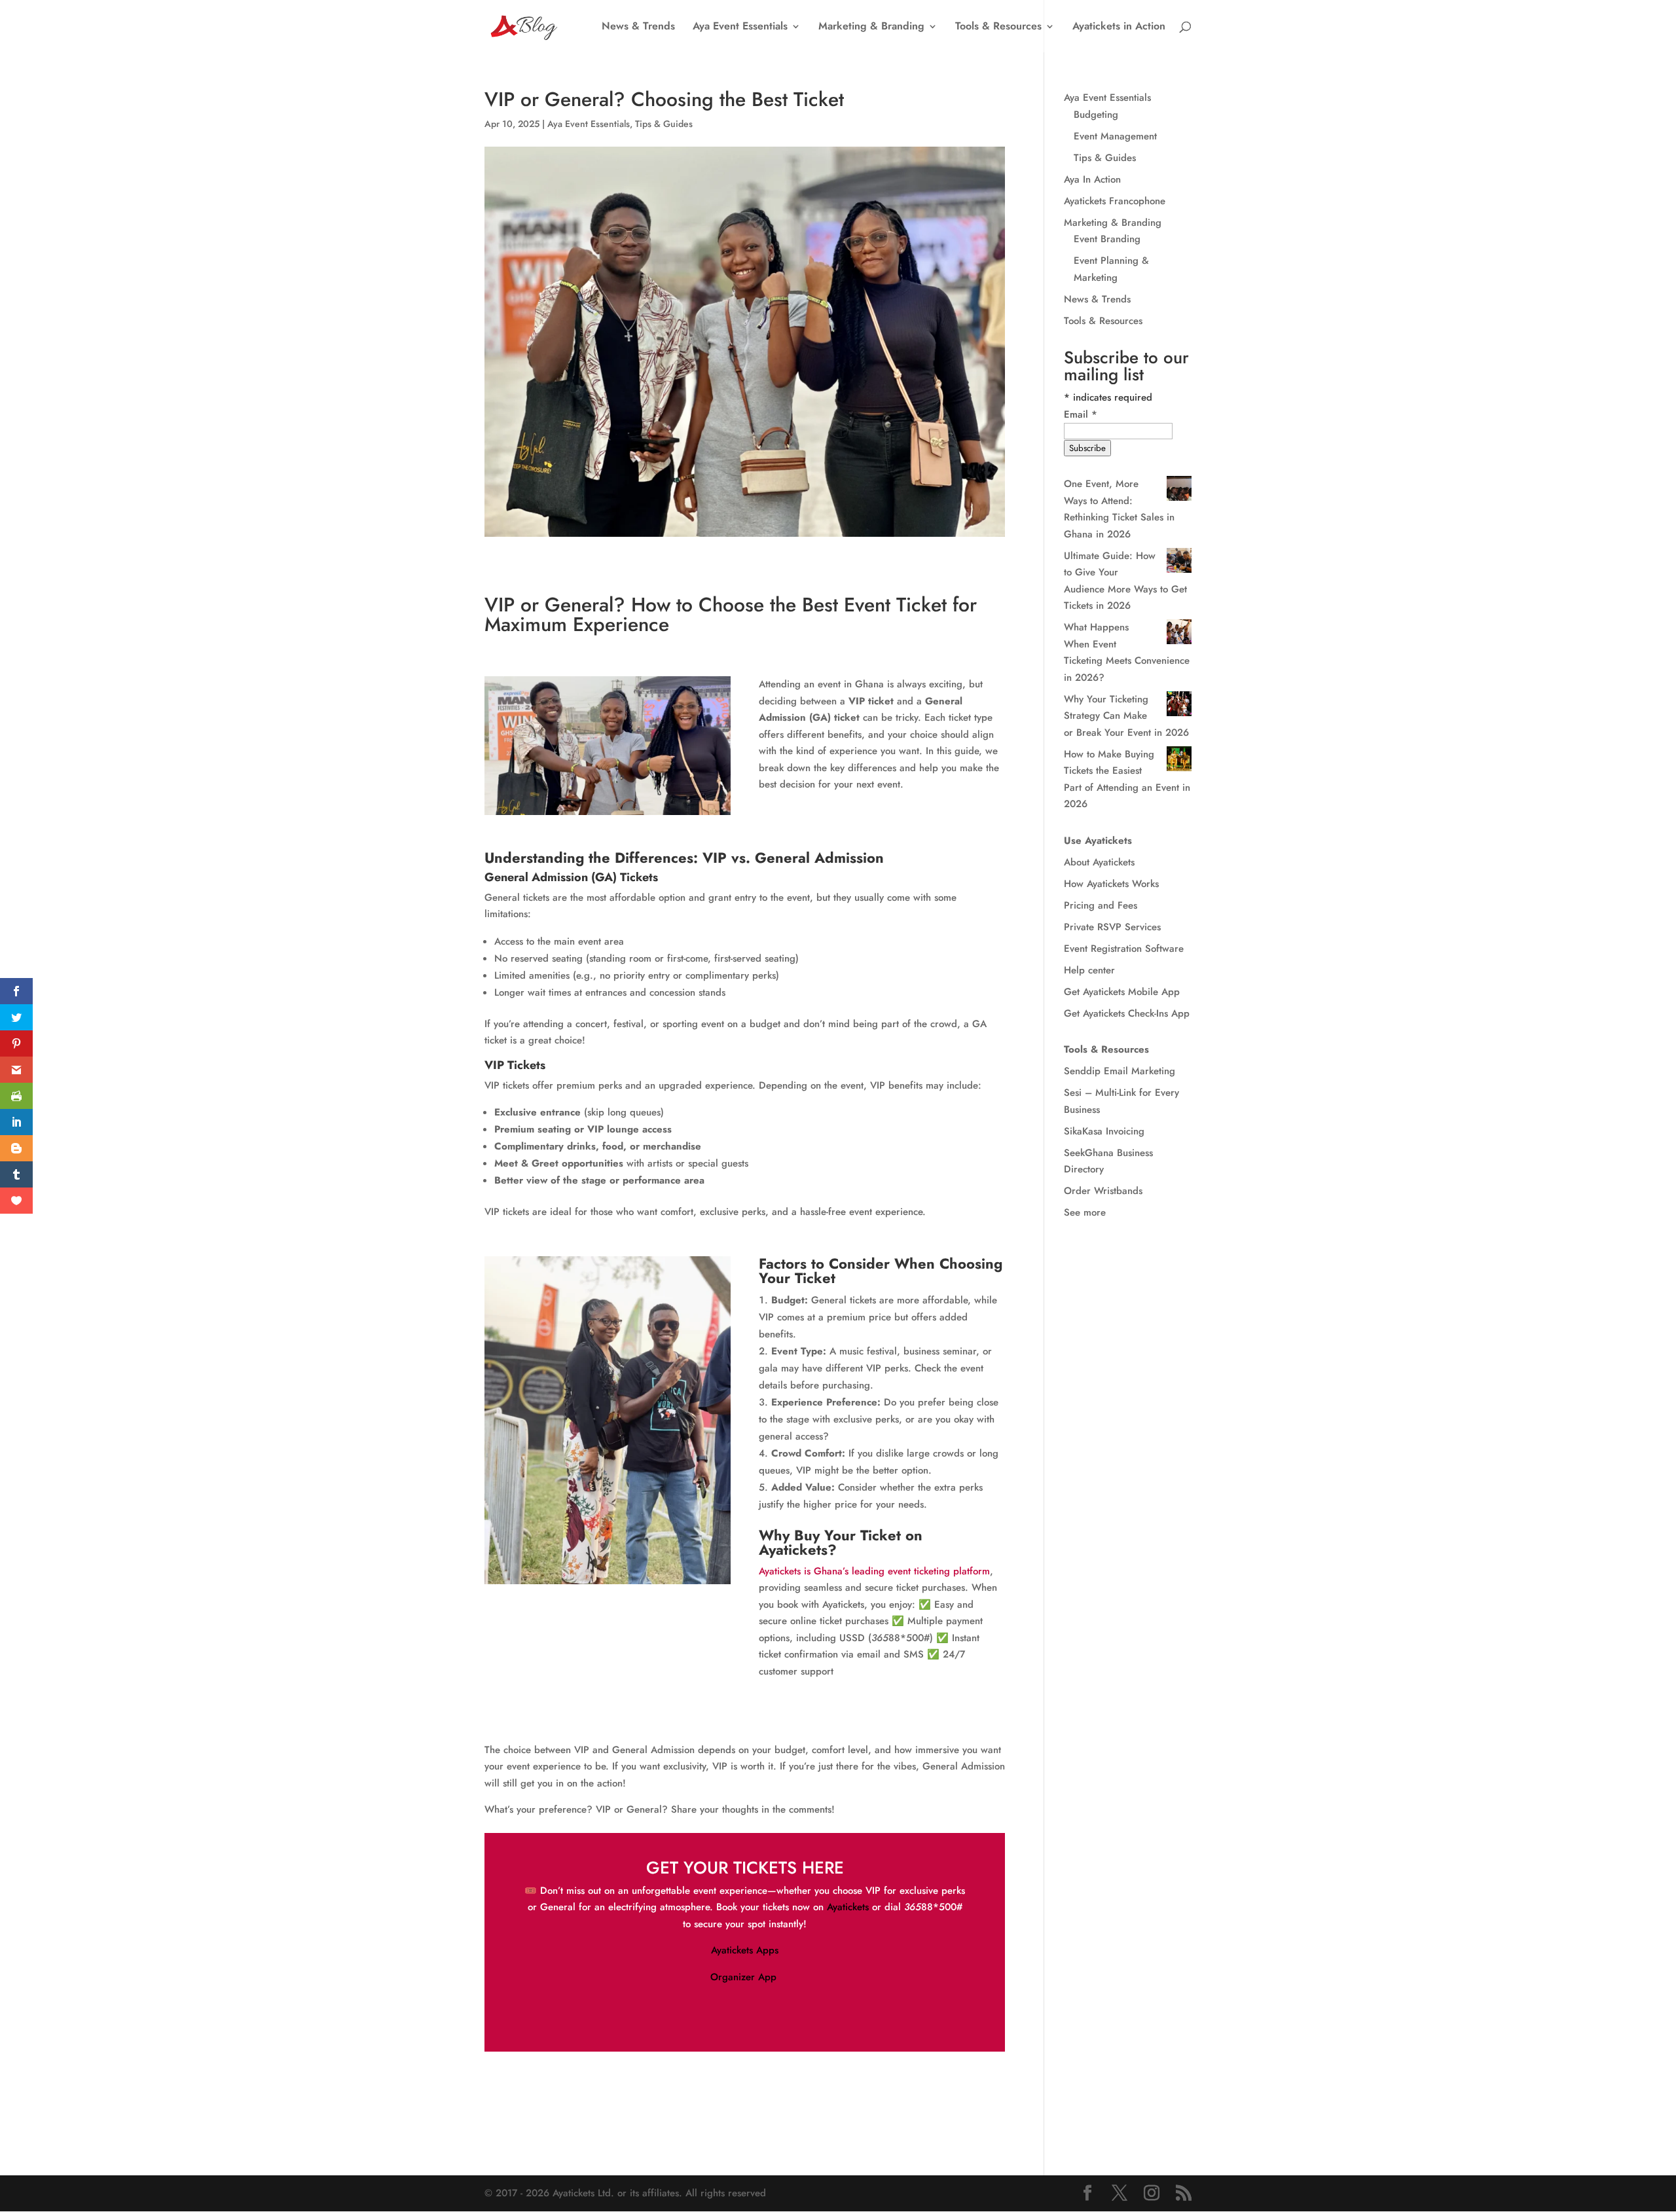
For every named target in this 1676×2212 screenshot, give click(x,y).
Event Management (1115, 136)
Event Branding (1107, 239)
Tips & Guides (664, 124)
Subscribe (1087, 448)
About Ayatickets (1099, 862)
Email (1081, 414)
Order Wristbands (1103, 1191)
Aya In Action (1092, 179)
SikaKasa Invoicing (1104, 1131)
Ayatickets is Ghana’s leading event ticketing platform (874, 1571)
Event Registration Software (1124, 949)
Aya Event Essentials (740, 27)
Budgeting (1096, 115)
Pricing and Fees (1101, 905)
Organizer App (745, 1977)
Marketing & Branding (871, 27)
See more (1085, 1212)
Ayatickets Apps (745, 1950)
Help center (1089, 970)
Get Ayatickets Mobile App (1122, 992)
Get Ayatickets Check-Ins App (1127, 1013)
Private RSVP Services (1112, 927)
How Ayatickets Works (1111, 884)
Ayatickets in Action (1119, 27)
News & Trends (638, 27)
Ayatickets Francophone (1115, 201)
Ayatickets (848, 1907)
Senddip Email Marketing (1120, 1071)
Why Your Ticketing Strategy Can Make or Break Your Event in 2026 (1126, 716)
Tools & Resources (998, 27)
